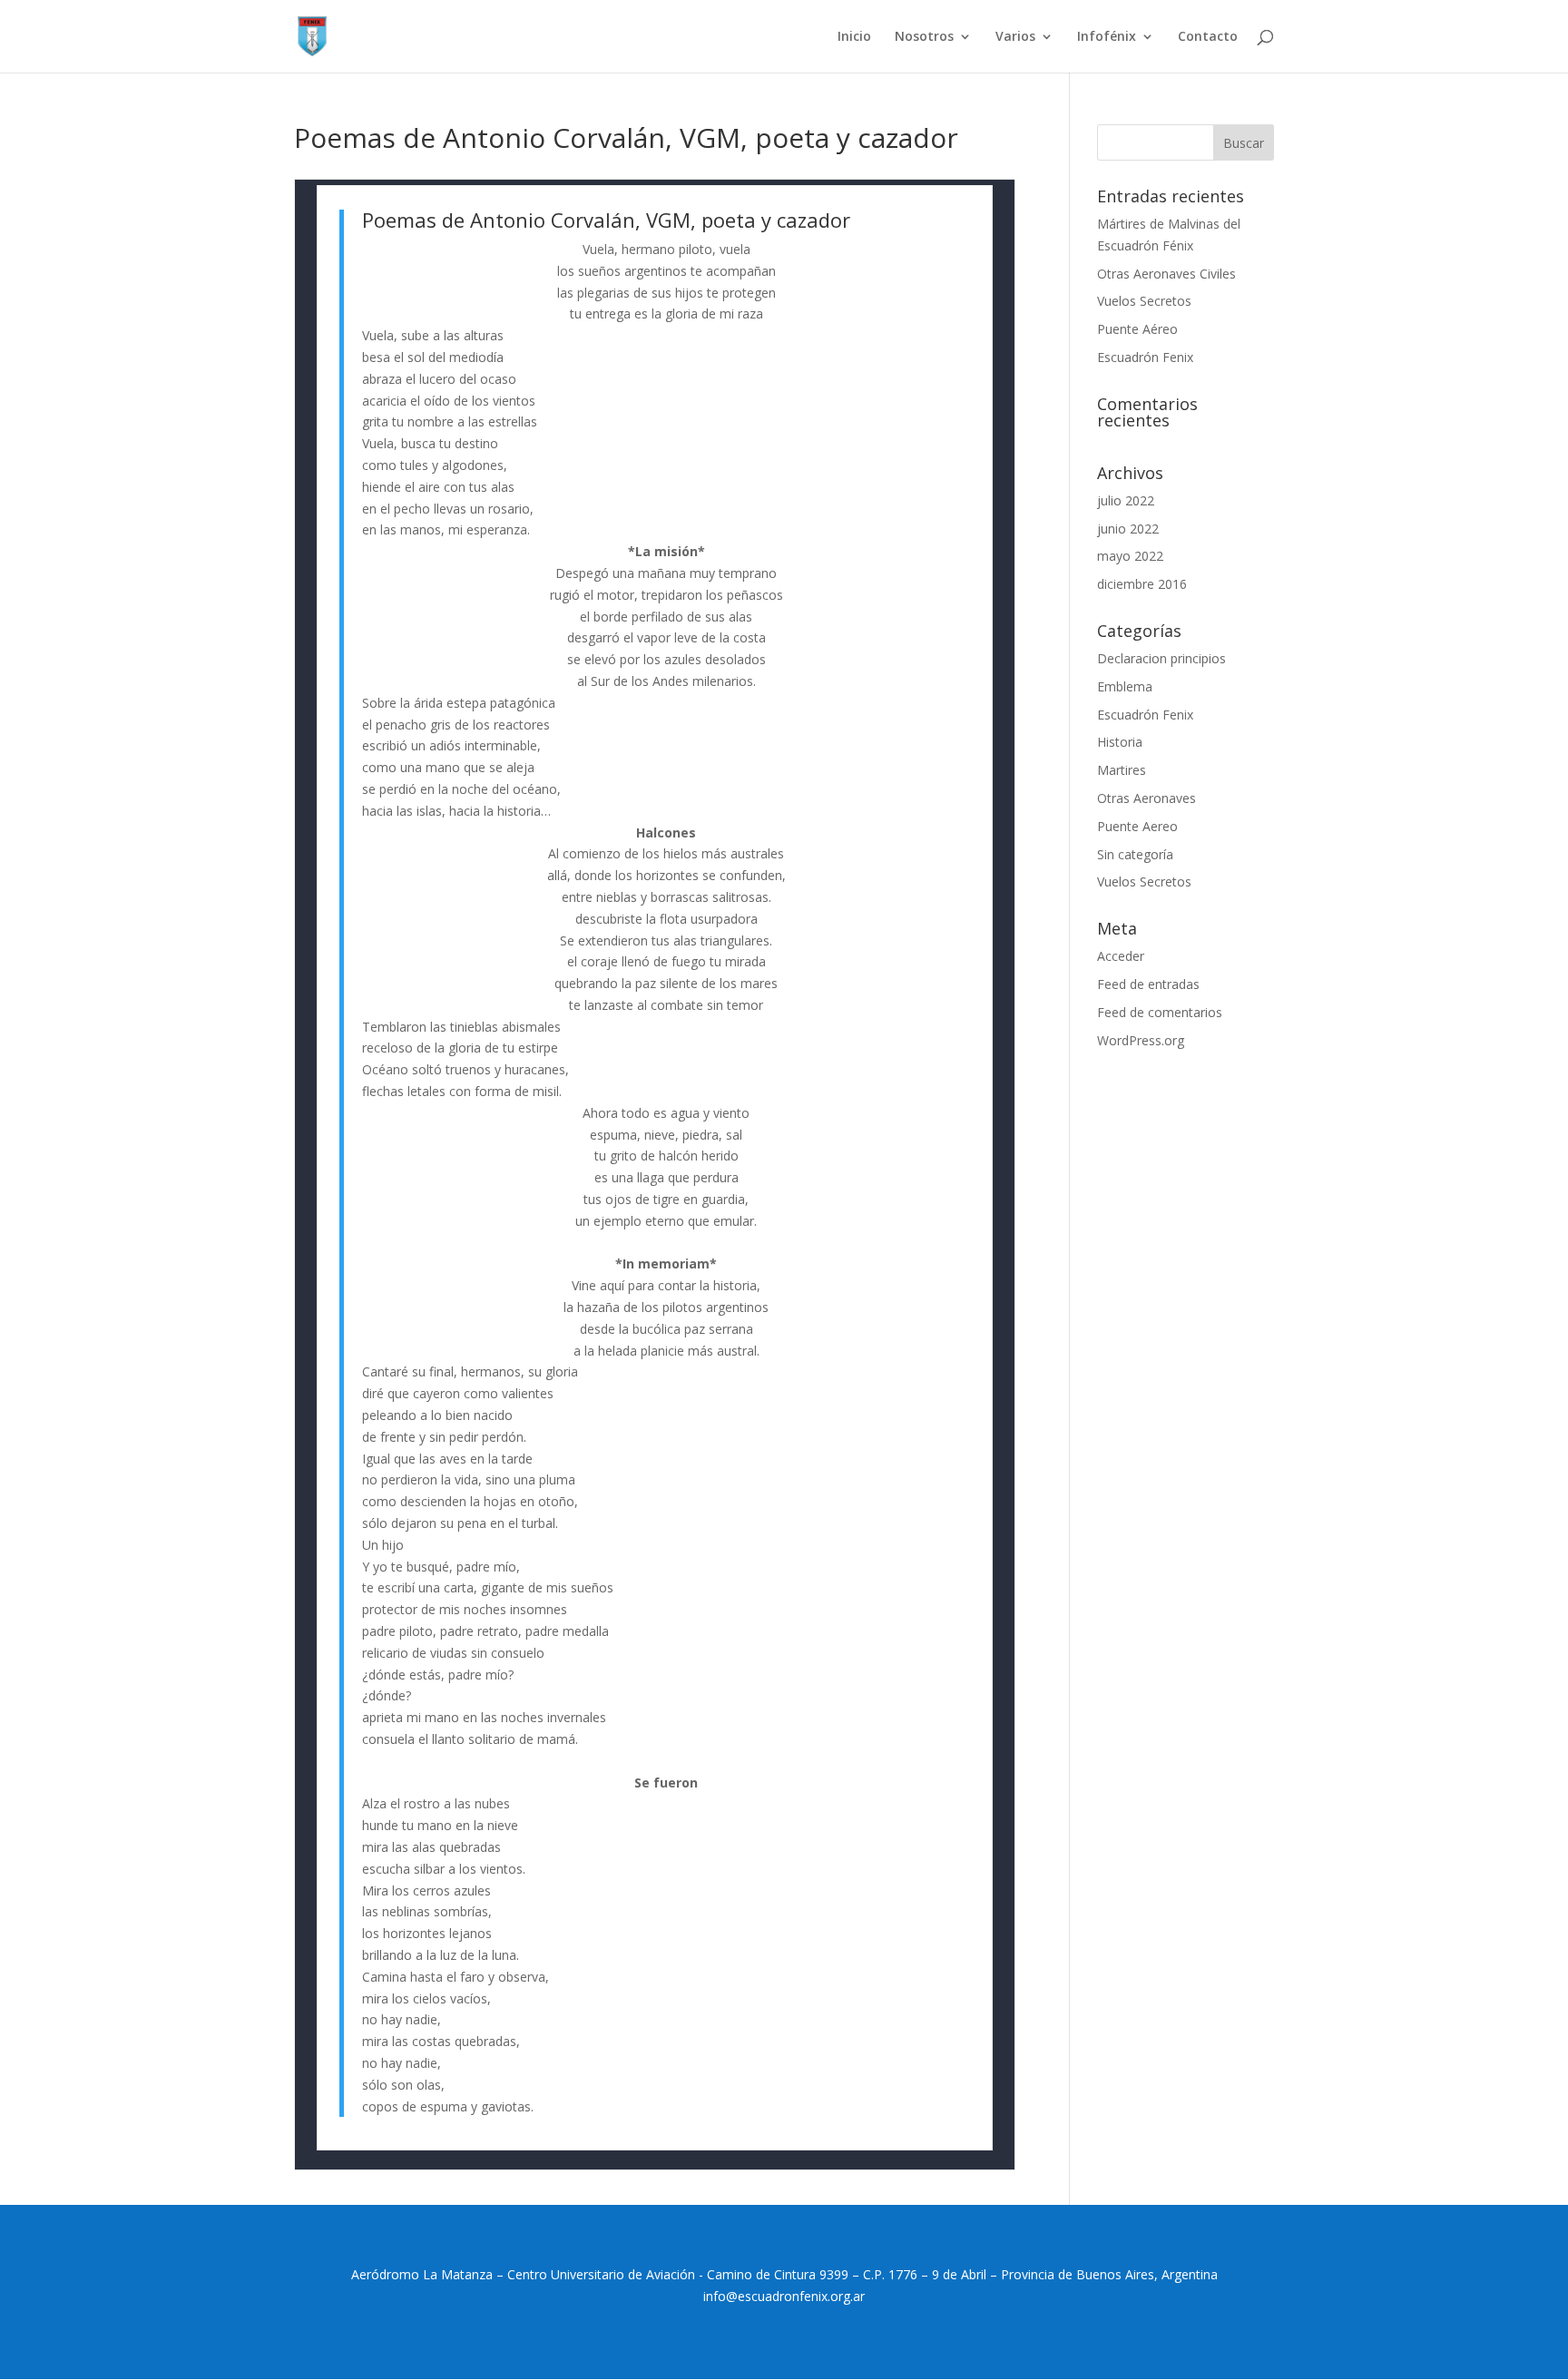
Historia (1120, 742)
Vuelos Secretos (1144, 301)
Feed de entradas (1148, 984)
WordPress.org (1141, 1040)
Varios (1015, 37)
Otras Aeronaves (1147, 798)
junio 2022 (1128, 529)
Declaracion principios (1161, 658)
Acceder (1121, 956)
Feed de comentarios (1160, 1012)
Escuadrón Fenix (1145, 357)
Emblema (1125, 686)
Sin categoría (1135, 854)
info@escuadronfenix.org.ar (784, 2296)
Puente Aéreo (1137, 329)
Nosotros (924, 37)
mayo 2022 (1130, 556)
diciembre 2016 (1142, 584)
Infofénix (1107, 37)
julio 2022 (1126, 500)
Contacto (1208, 37)
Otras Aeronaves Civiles (1166, 274)
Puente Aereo (1137, 826)
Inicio (854, 37)
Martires (1122, 770)
